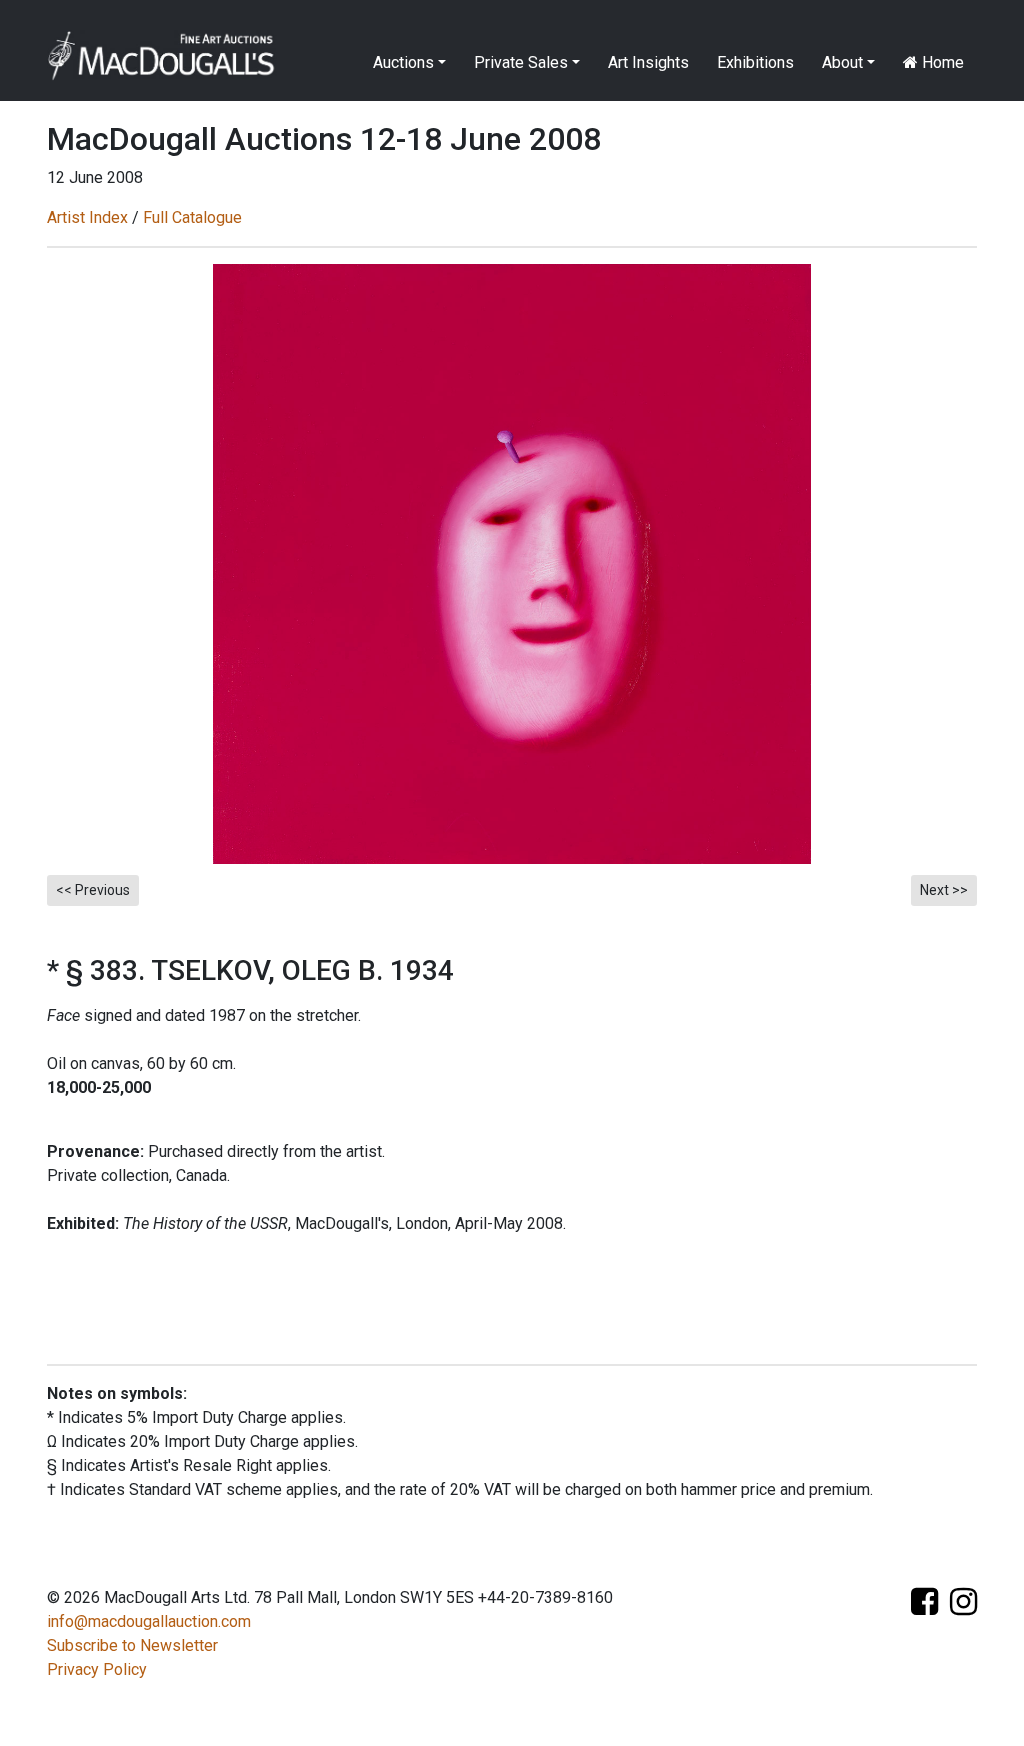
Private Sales (521, 62)
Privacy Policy (97, 1669)
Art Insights (648, 62)
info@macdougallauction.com (149, 1621)
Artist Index (87, 217)
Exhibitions (755, 62)
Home (941, 62)
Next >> (944, 890)
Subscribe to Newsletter (132, 1645)
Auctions (403, 62)
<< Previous (93, 890)
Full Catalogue (192, 217)
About (842, 62)
